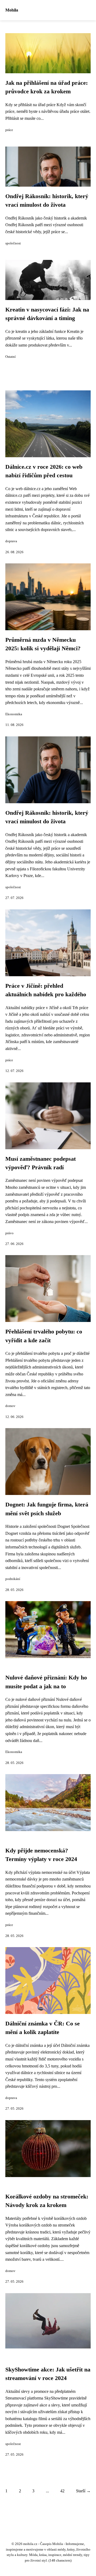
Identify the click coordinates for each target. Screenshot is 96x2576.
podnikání (13, 1579)
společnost (13, 243)
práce (9, 130)
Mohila (12, 10)
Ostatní (11, 357)
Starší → (83, 2491)
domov (10, 1406)
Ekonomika (14, 714)
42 (62, 2491)
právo (9, 1233)
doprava (11, 541)
